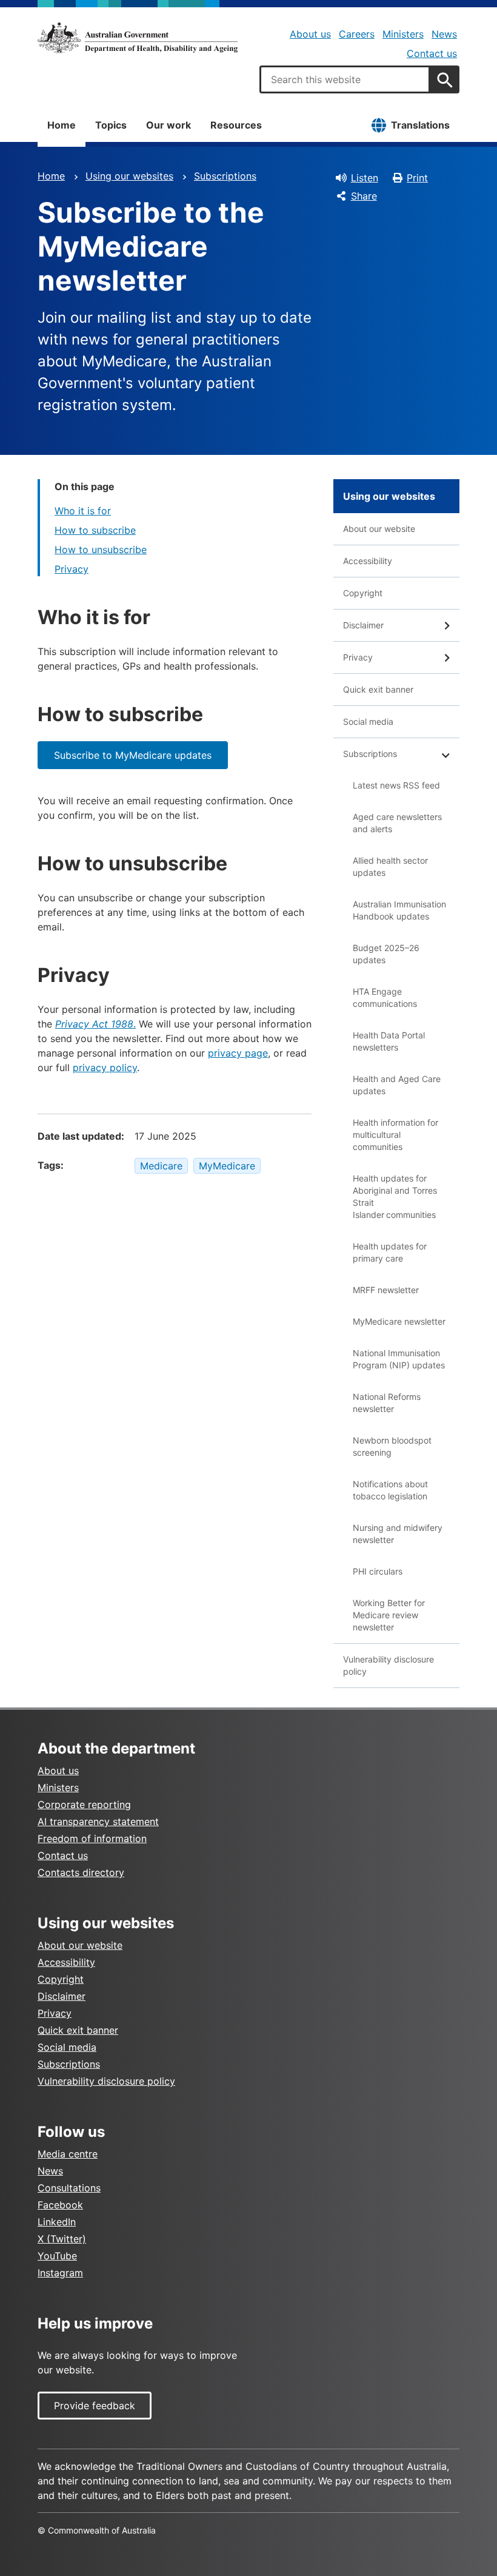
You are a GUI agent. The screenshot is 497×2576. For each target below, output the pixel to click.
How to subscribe (95, 530)
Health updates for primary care (390, 1252)
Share (364, 196)
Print (417, 178)
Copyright (363, 593)
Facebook (60, 2205)
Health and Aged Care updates (397, 1085)
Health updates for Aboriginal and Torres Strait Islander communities (395, 1196)
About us (310, 34)
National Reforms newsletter (387, 1403)
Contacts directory (81, 1872)
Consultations (69, 2188)
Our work (168, 125)
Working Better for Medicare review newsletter (389, 1615)
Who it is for (83, 511)
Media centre (68, 2154)
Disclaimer (363, 625)
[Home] (138, 38)
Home (62, 125)
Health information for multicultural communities (395, 1135)
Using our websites (129, 176)
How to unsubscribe (101, 550)
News (444, 34)
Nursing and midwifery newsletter (398, 1534)
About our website (379, 529)
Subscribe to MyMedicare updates (133, 755)
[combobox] (345, 79)
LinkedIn (57, 2222)
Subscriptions (225, 176)
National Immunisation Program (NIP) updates (399, 1359)
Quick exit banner (378, 689)
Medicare (161, 1166)
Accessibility (368, 561)
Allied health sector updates (390, 866)
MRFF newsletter (386, 1290)
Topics (111, 125)
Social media (368, 721)
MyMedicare (227, 1166)
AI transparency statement (98, 1821)
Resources (236, 125)
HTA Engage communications (385, 997)
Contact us (432, 53)
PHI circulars (378, 1571)
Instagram (60, 2273)
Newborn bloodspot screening (392, 1446)
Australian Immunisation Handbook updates (399, 910)
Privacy (72, 569)
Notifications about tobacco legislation (390, 1490)
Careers (357, 34)
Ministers (403, 34)
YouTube (57, 2256)
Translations (420, 125)
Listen (365, 178)
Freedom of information (92, 1838)
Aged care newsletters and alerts (397, 823)
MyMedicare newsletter (399, 1321)
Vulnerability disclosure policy (389, 1665)
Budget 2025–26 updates (386, 954)
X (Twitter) (62, 2239)
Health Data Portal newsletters (389, 1041)
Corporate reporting (84, 1804)
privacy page (238, 1053)
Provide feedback (95, 2406)
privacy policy (105, 1068)
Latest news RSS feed (396, 785)
